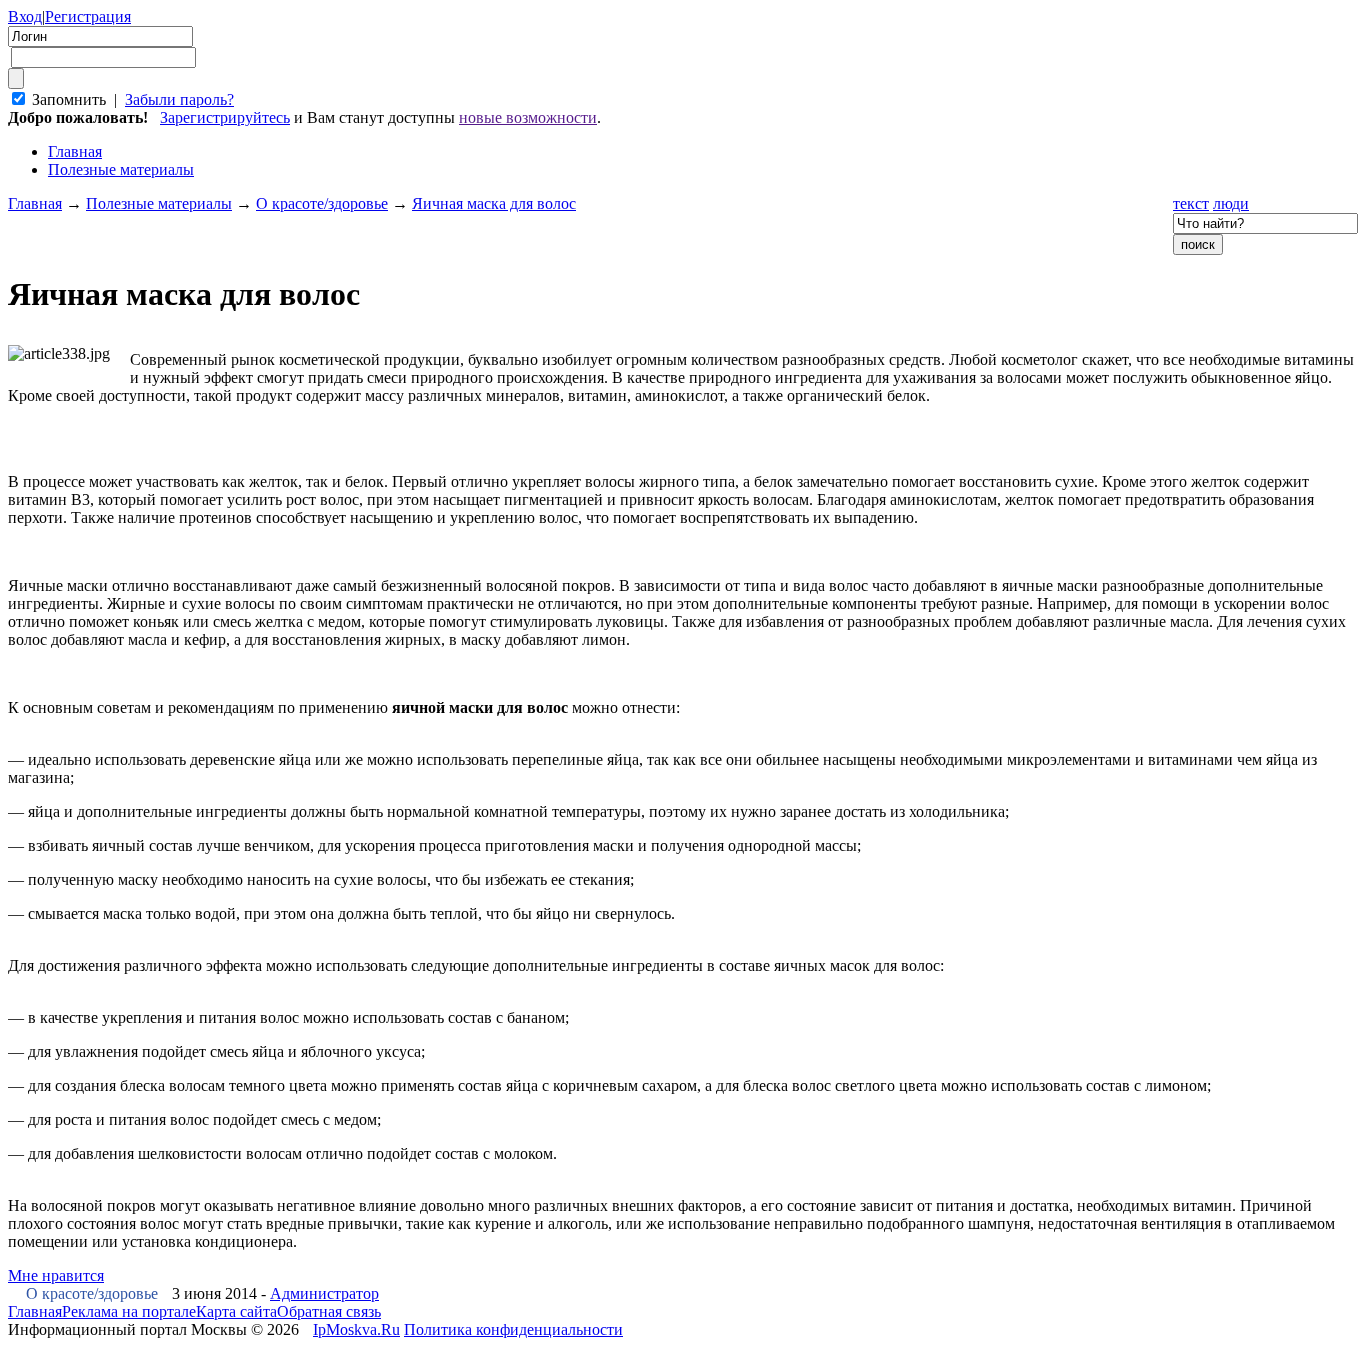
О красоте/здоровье (322, 203)
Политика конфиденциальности (513, 1329)
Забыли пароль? (179, 99)
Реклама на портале (129, 1311)
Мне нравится (56, 1275)
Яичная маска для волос (494, 203)
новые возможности (528, 117)
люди (1231, 203)
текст (1191, 203)
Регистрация (88, 16)
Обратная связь (329, 1311)
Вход (25, 16)
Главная (35, 203)
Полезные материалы (121, 169)
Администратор (324, 1293)
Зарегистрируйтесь (225, 117)
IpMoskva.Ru (356, 1329)
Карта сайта (236, 1311)
